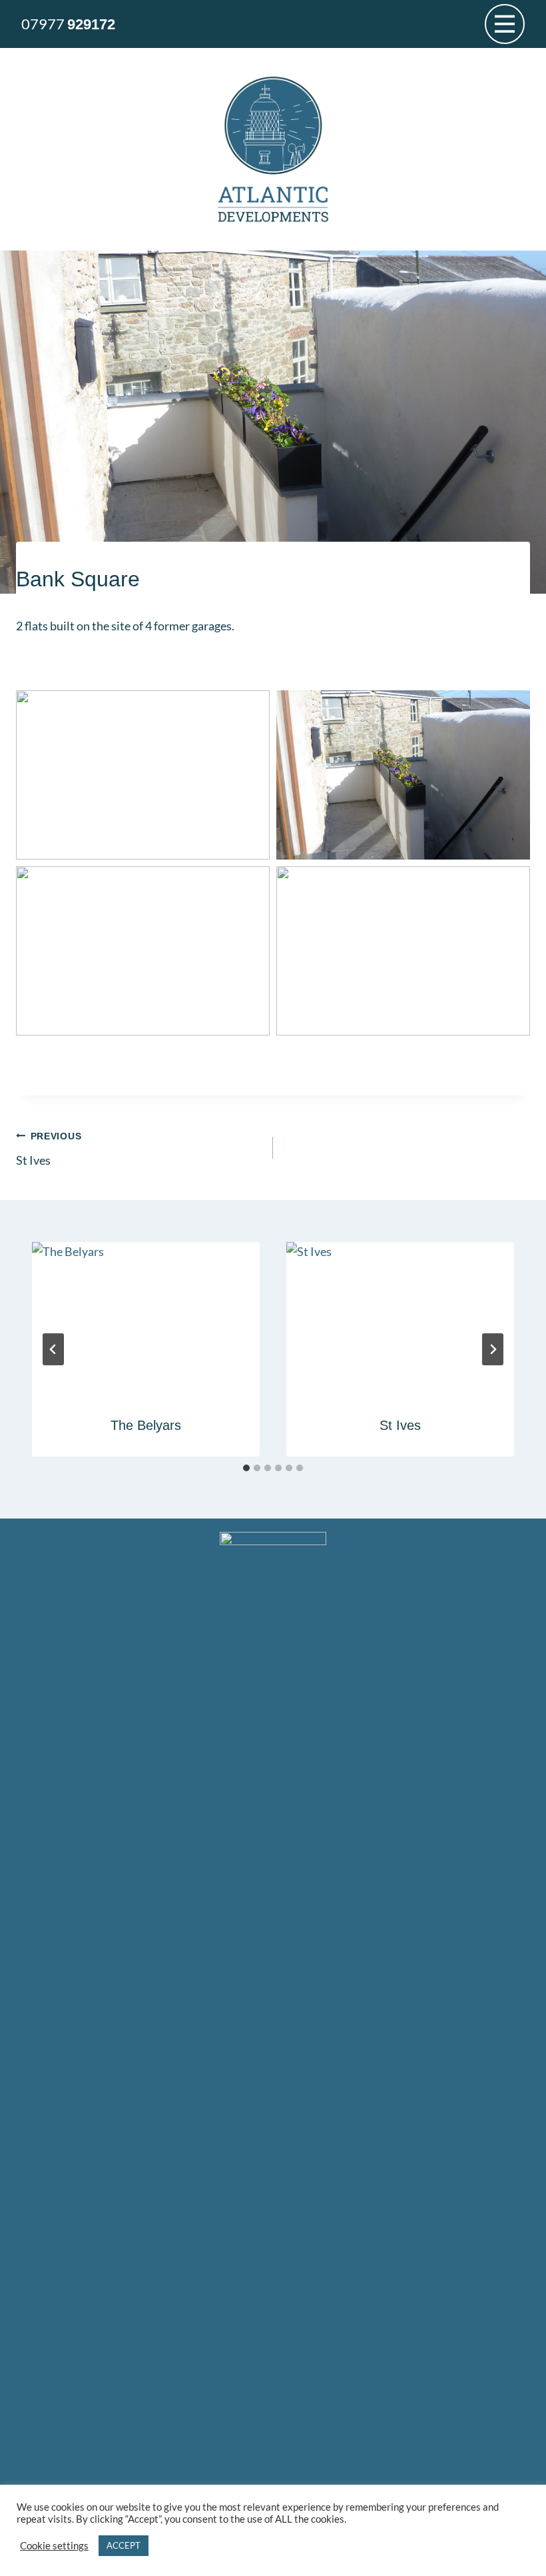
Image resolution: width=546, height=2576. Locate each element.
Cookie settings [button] (54, 2546)
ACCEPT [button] (124, 2545)
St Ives (49, 1149)
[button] (143, 775)
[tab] (246, 1468)
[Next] (493, 1349)
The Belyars (146, 1425)
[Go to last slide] (53, 1349)
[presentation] (146, 1318)
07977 (68, 24)
